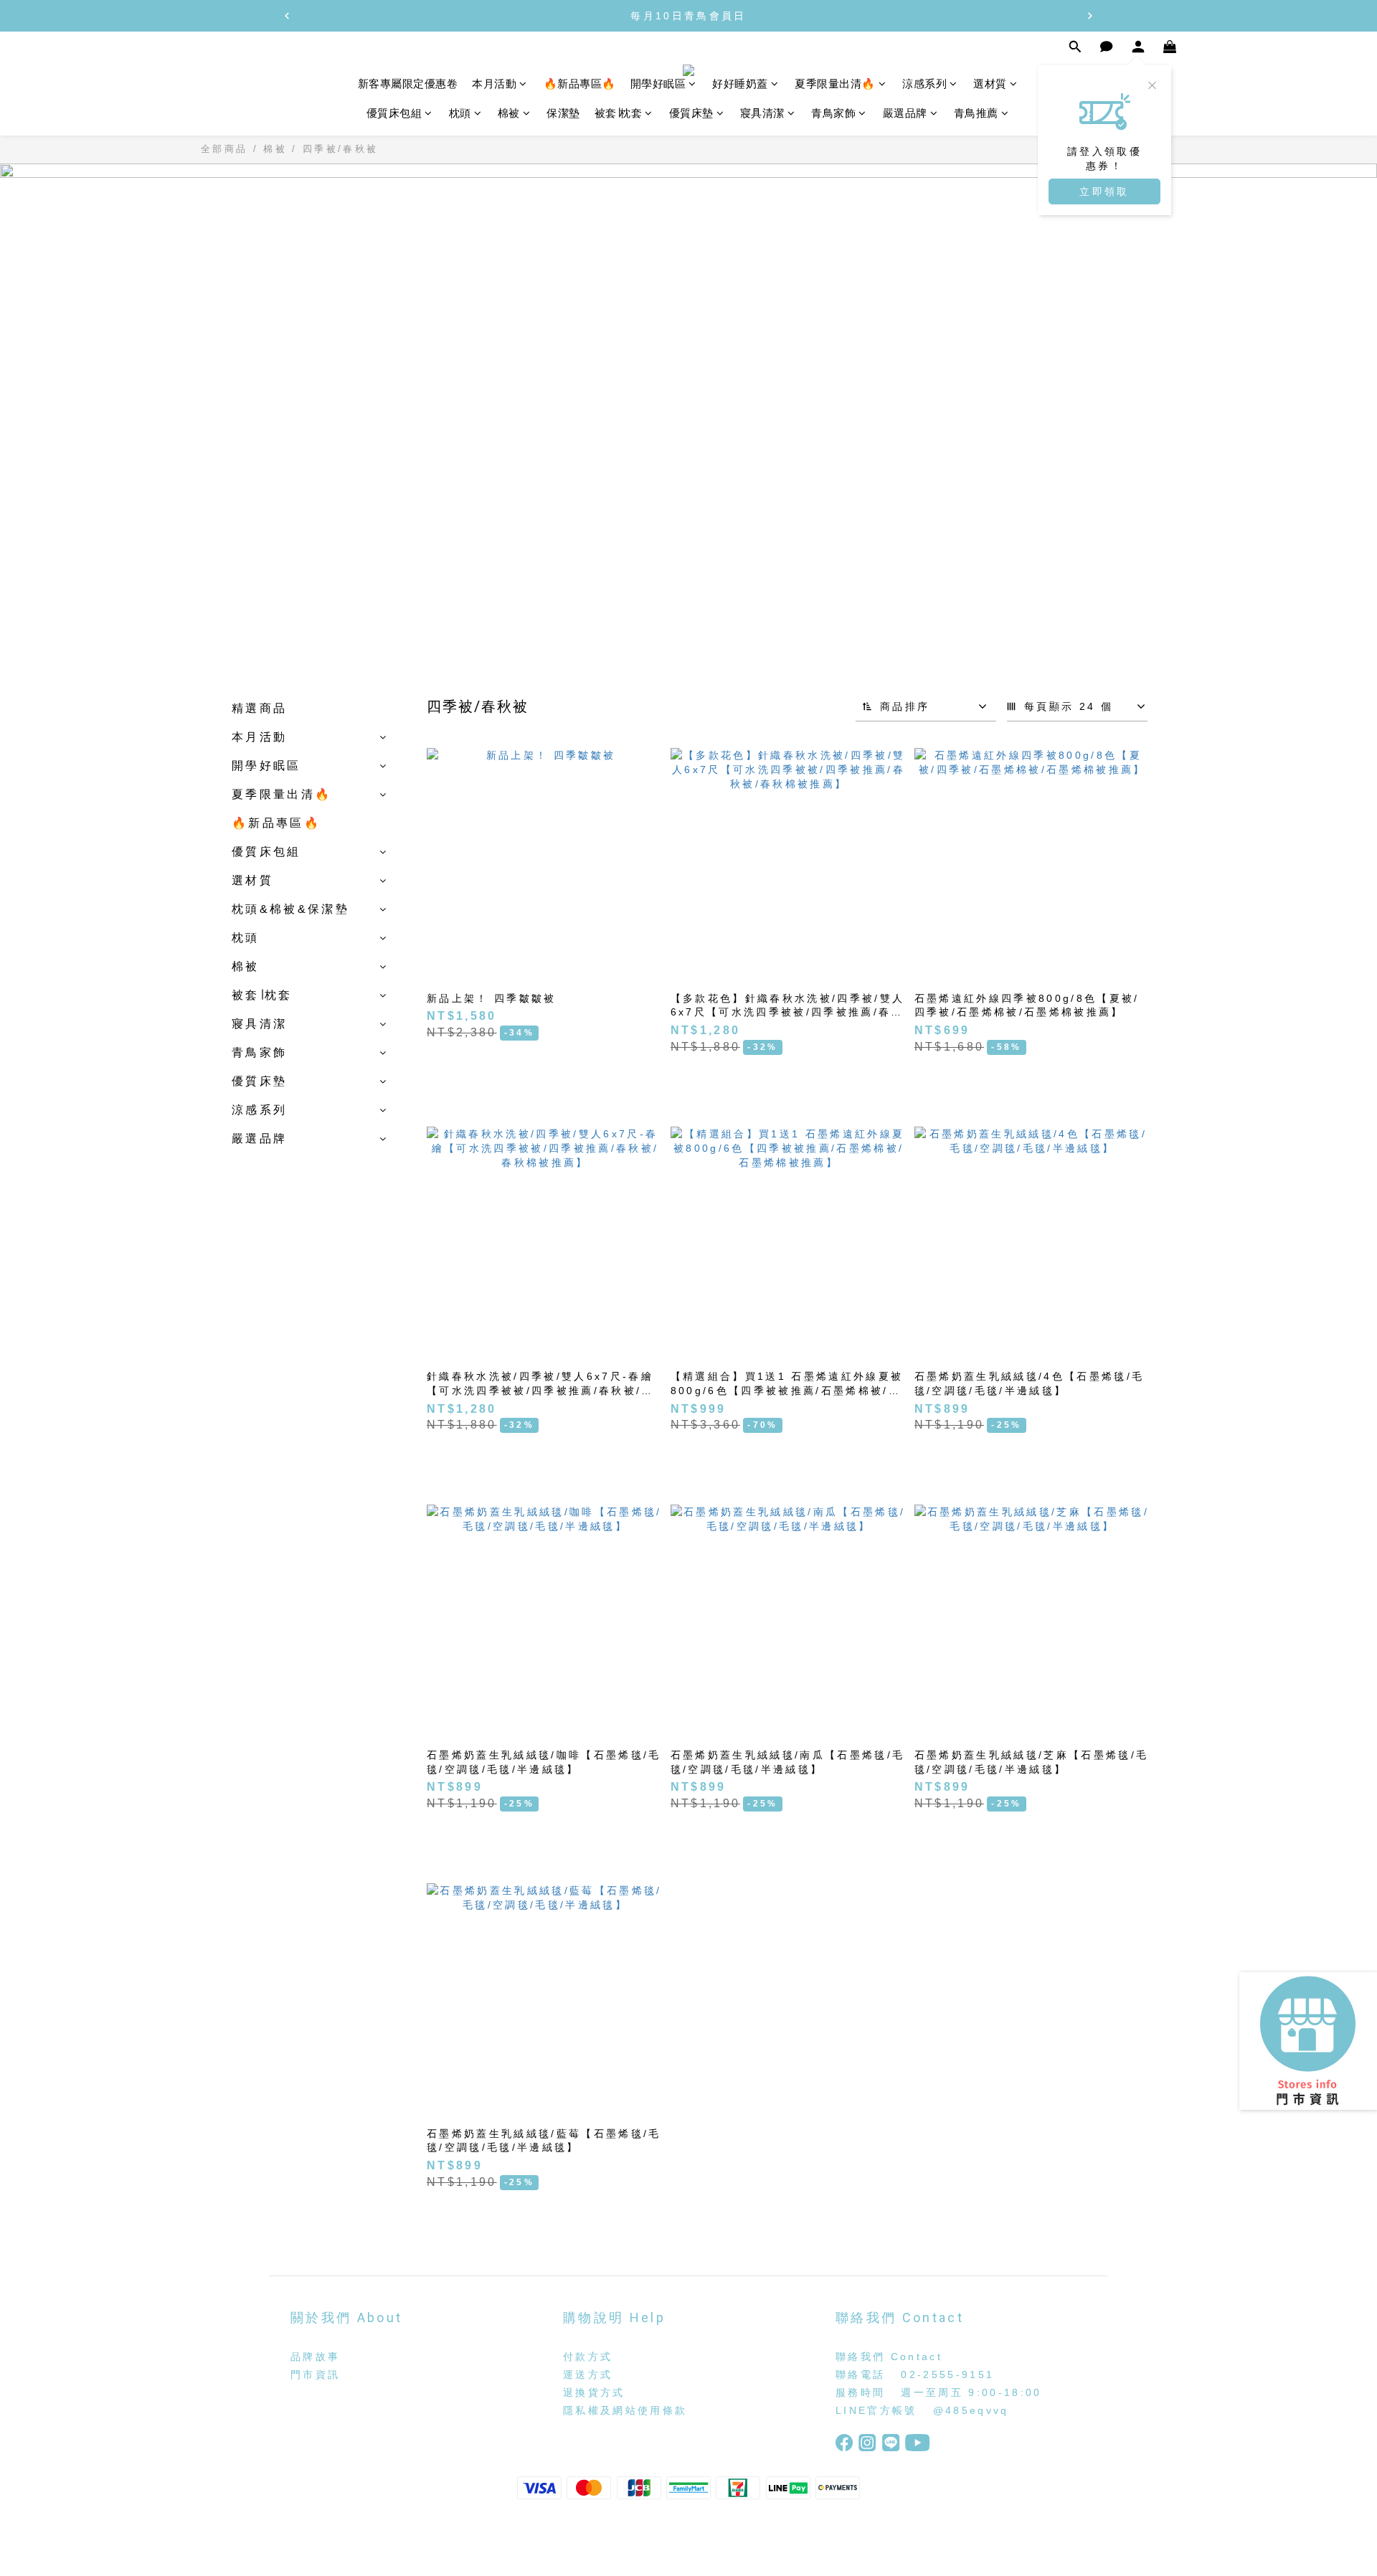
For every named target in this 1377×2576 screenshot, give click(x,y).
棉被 (509, 114)
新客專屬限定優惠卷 (408, 84)
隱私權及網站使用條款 (625, 2410)
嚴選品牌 (905, 114)
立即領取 (1104, 191)
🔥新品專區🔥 (580, 84)
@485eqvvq (971, 2410)
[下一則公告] (1090, 16)
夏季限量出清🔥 (835, 84)
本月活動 (494, 84)
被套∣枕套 (619, 114)
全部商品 (224, 149)
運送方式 (588, 2374)
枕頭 (460, 114)
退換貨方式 (594, 2392)
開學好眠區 (658, 84)
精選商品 (259, 708)
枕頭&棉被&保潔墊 (290, 909)
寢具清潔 (762, 114)
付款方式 (588, 2357)
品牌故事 (315, 2357)
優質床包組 (394, 114)
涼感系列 (924, 84)
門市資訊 (315, 2374)
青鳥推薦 (976, 114)
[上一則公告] (287, 16)
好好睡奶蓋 (740, 84)
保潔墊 (563, 114)
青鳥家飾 (833, 114)
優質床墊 (691, 114)
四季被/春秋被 (340, 149)
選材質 (990, 84)
